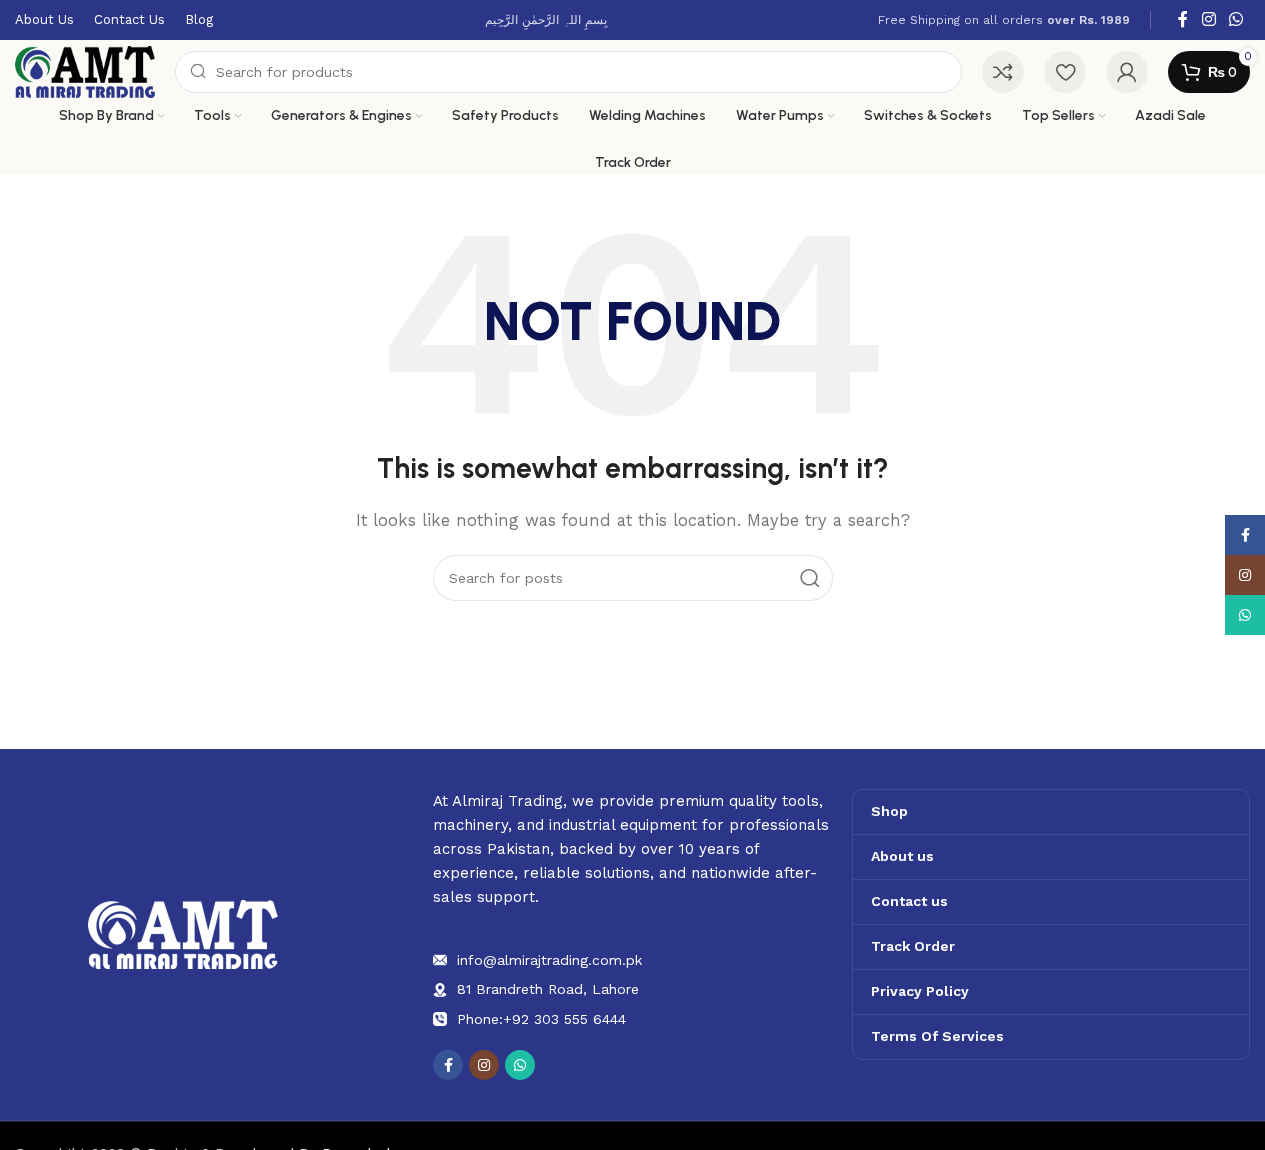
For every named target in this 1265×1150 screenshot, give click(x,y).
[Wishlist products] (1065, 72)
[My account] (1127, 72)
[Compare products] (1003, 72)
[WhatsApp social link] (1236, 19)
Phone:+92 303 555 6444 (541, 1019)
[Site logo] (85, 71)
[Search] (810, 578)
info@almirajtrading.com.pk (549, 960)
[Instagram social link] (1208, 19)
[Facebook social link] (1183, 19)
